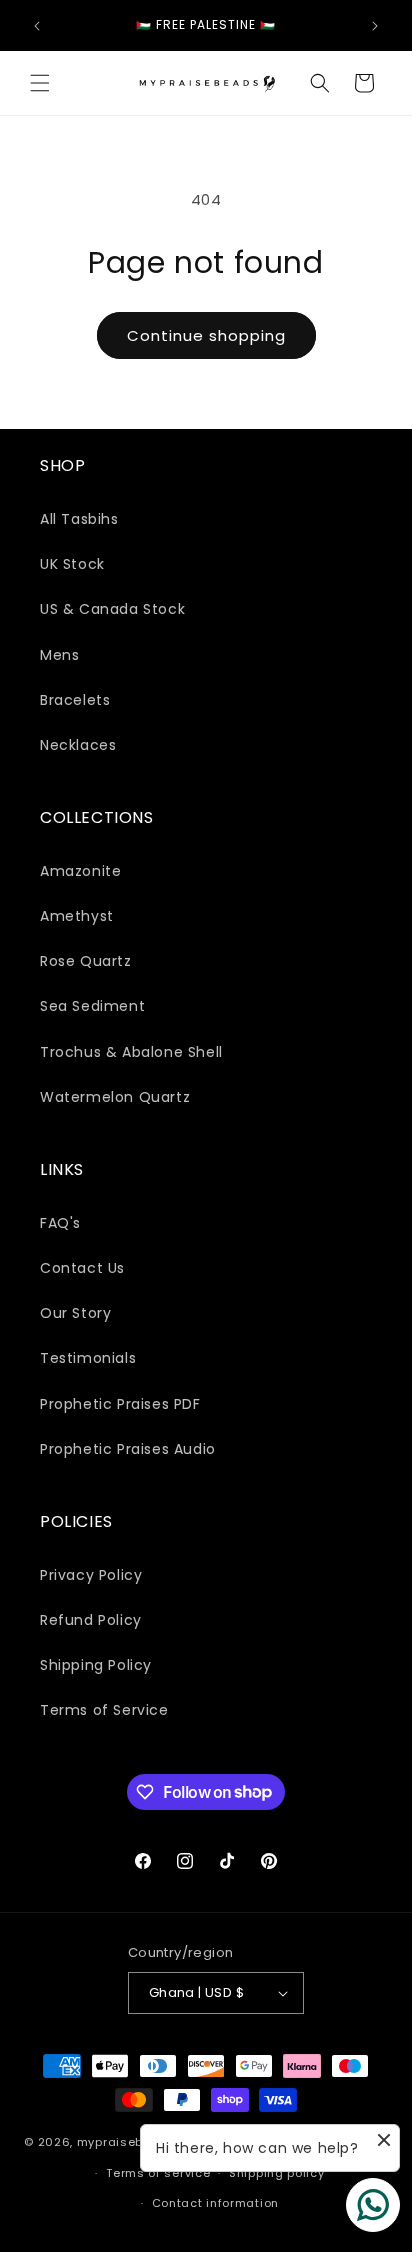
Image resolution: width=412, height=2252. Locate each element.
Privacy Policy (91, 1575)
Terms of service (158, 2173)
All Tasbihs (79, 519)
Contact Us (82, 1268)
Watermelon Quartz (115, 1097)
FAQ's (60, 1223)
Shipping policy (277, 2173)
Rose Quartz (86, 961)
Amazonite (80, 871)
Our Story (75, 1313)
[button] (40, 83)
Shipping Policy (96, 1665)
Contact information (215, 2203)
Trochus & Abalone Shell (131, 1052)
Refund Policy (91, 1620)
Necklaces (78, 745)
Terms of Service (104, 1710)
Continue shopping (206, 335)
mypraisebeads (126, 2142)
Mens (59, 655)
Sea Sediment (92, 1006)
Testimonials (88, 1358)
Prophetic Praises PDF (120, 1404)
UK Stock (72, 564)
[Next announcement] (375, 26)
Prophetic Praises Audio (128, 1449)
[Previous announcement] (37, 26)
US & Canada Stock (112, 609)
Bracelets (75, 700)
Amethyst (77, 916)
